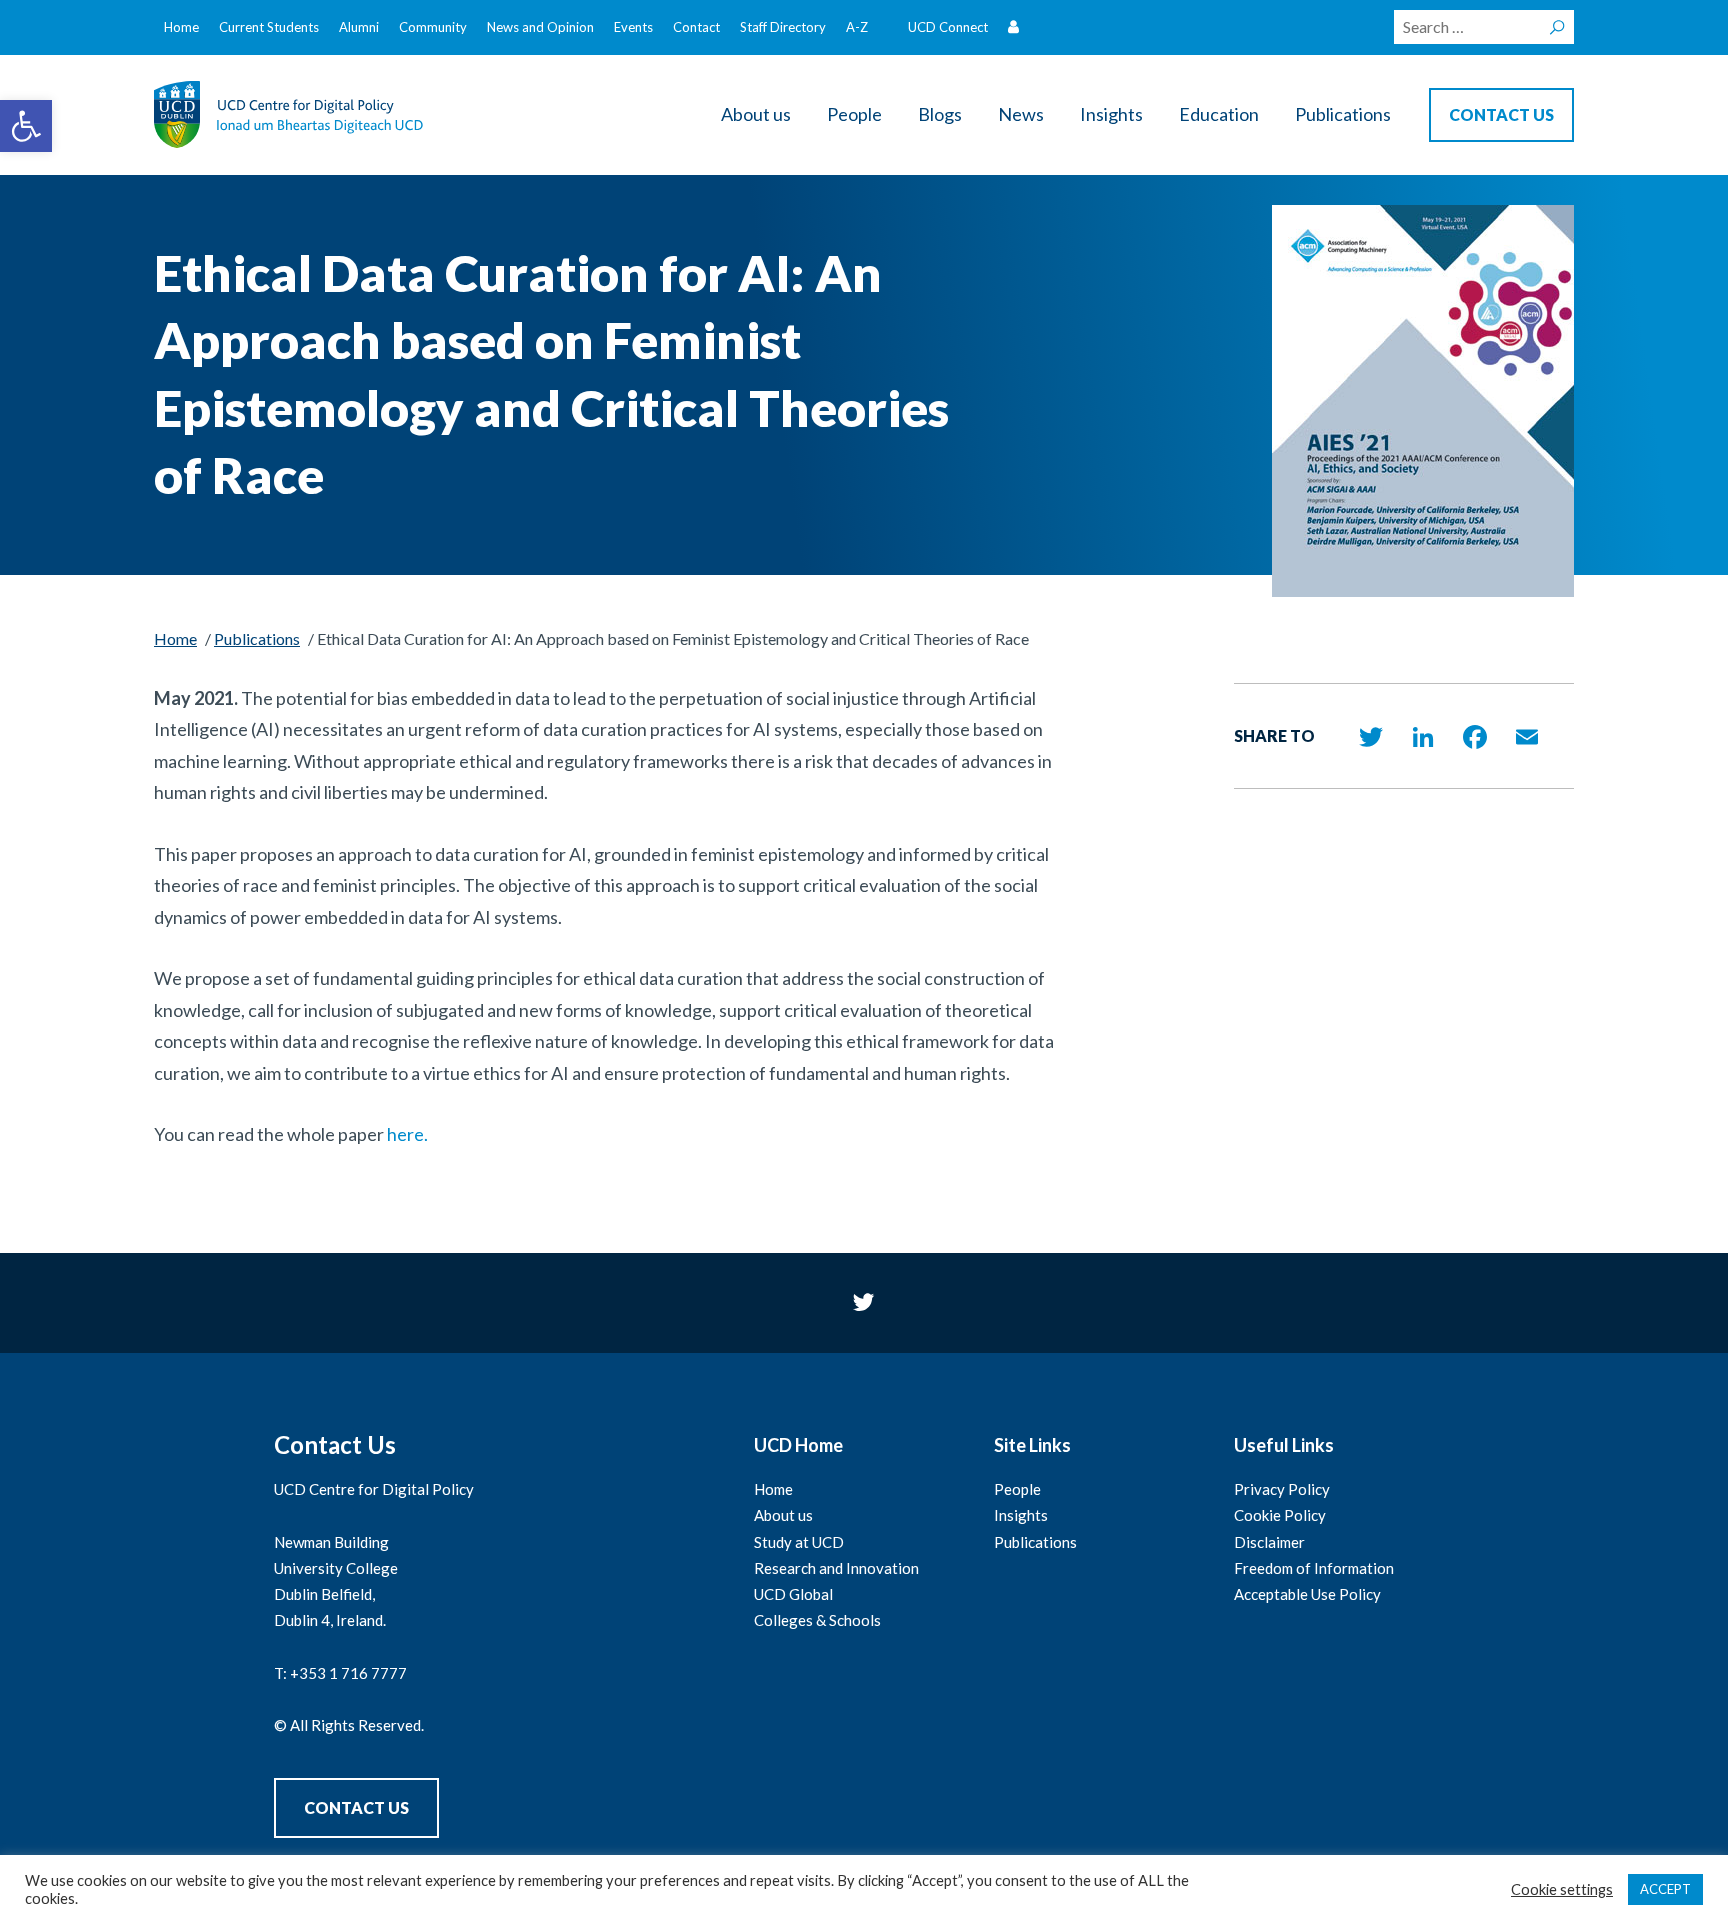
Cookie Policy (1280, 1515)
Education (1219, 114)
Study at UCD (799, 1542)
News (1021, 114)
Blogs (940, 114)
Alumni (359, 27)
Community (433, 27)
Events (633, 27)
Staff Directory (783, 27)
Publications (1343, 114)
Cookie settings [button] (1562, 1889)
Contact (696, 27)
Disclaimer (1269, 1542)
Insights (1111, 114)
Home (181, 27)
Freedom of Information (1314, 1568)
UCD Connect (948, 27)
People (854, 114)
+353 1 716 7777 (348, 1673)
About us (756, 114)
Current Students (269, 27)
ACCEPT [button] (1665, 1889)
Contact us (1501, 114)
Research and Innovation (836, 1568)
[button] (26, 126)
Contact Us (356, 1807)
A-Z (857, 27)
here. (407, 1134)
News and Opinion (540, 27)
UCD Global (793, 1594)
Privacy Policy (1282, 1489)
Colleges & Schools (817, 1620)
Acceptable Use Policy (1307, 1594)
